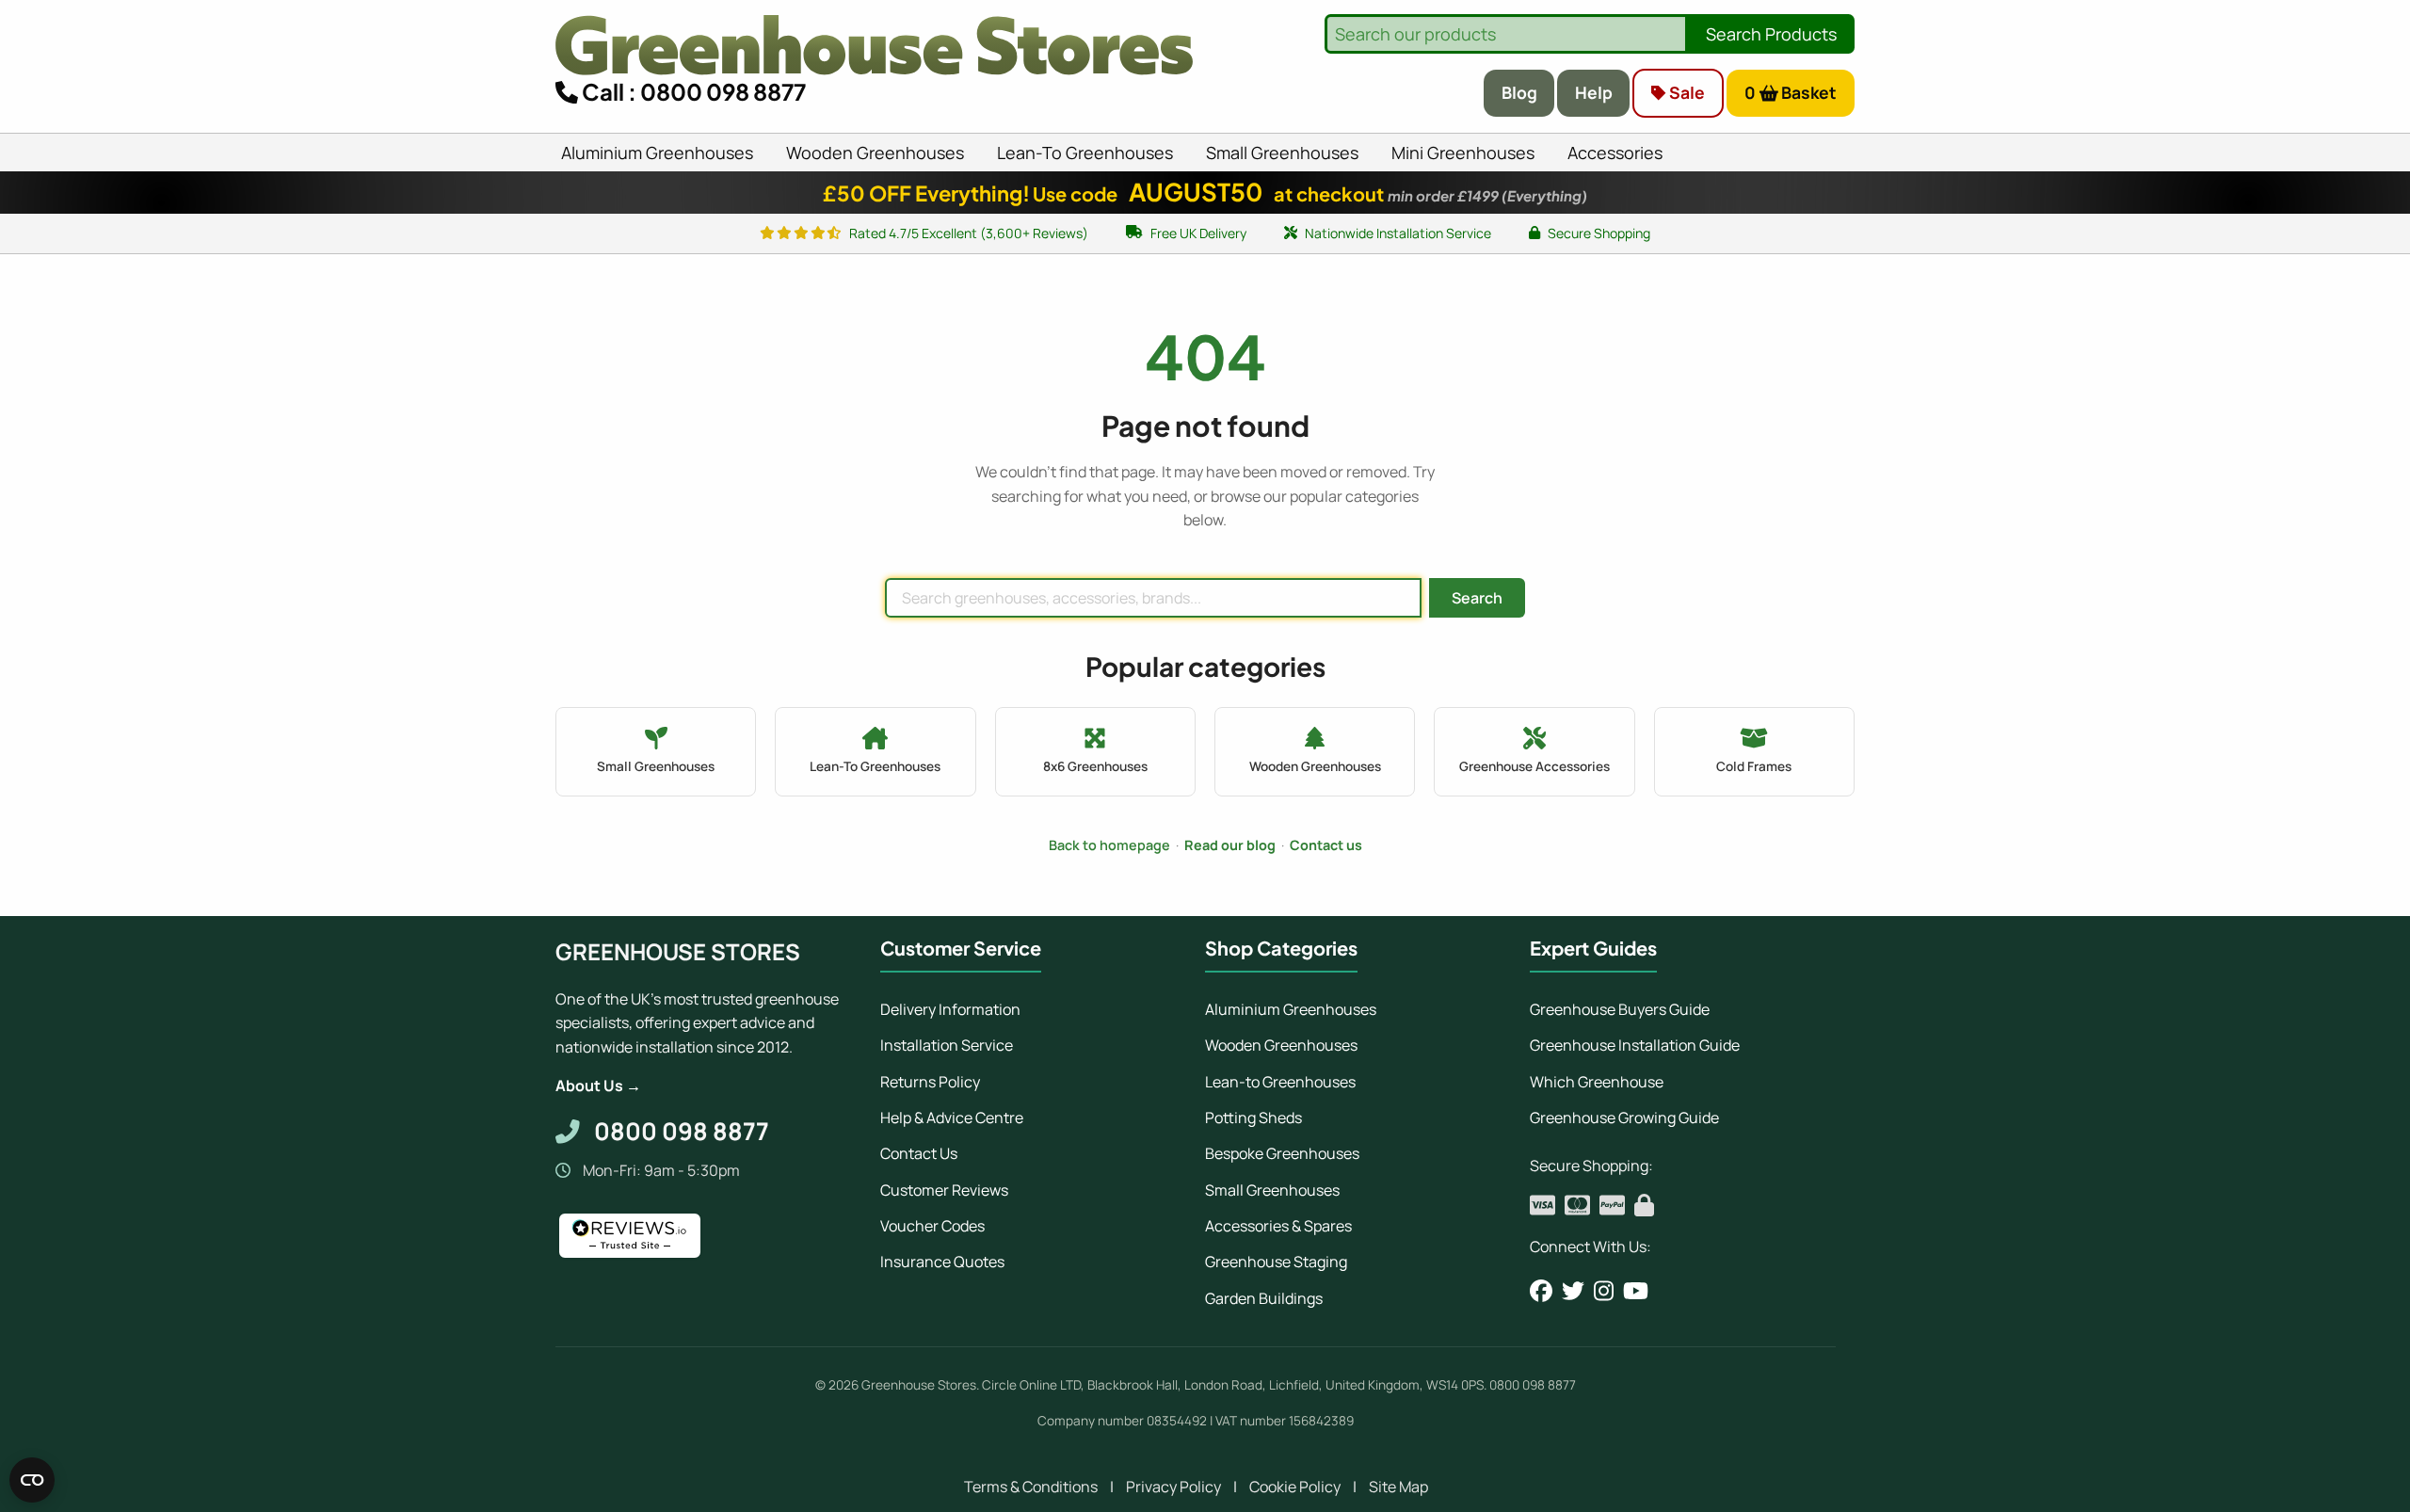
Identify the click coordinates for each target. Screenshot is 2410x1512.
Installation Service (947, 1045)
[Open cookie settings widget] (32, 1480)
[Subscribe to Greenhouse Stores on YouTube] (1636, 1291)
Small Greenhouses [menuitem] (1282, 153)
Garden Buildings (1264, 1298)
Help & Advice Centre (952, 1118)
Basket (1791, 92)
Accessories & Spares (1278, 1226)
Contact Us (919, 1153)
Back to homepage (1109, 845)
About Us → (598, 1086)
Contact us (1326, 845)
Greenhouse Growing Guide (1624, 1118)
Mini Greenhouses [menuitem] (1463, 153)
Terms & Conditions (1031, 1487)
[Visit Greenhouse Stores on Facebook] (1541, 1291)
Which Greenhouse (1597, 1082)
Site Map (1398, 1487)
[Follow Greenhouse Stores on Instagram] (1604, 1291)
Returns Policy (930, 1082)
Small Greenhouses (1272, 1190)
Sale (1685, 92)
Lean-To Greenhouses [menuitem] (1085, 153)
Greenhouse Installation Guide (1635, 1045)
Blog (1519, 92)
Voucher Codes (932, 1226)
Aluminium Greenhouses (1291, 1009)
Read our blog (1230, 845)
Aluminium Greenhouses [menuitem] (657, 153)
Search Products (1771, 34)
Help (1594, 92)
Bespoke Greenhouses (1282, 1153)
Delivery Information (950, 1009)
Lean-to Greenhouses (1280, 1082)
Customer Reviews (944, 1190)
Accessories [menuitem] (1615, 153)
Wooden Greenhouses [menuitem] (875, 153)
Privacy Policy (1173, 1487)
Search (1477, 598)
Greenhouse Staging (1276, 1262)
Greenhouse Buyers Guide (1620, 1009)
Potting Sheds (1253, 1118)
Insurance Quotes (942, 1262)
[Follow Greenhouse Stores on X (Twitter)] (1573, 1291)
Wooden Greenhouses (1281, 1045)
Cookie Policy (1295, 1487)
